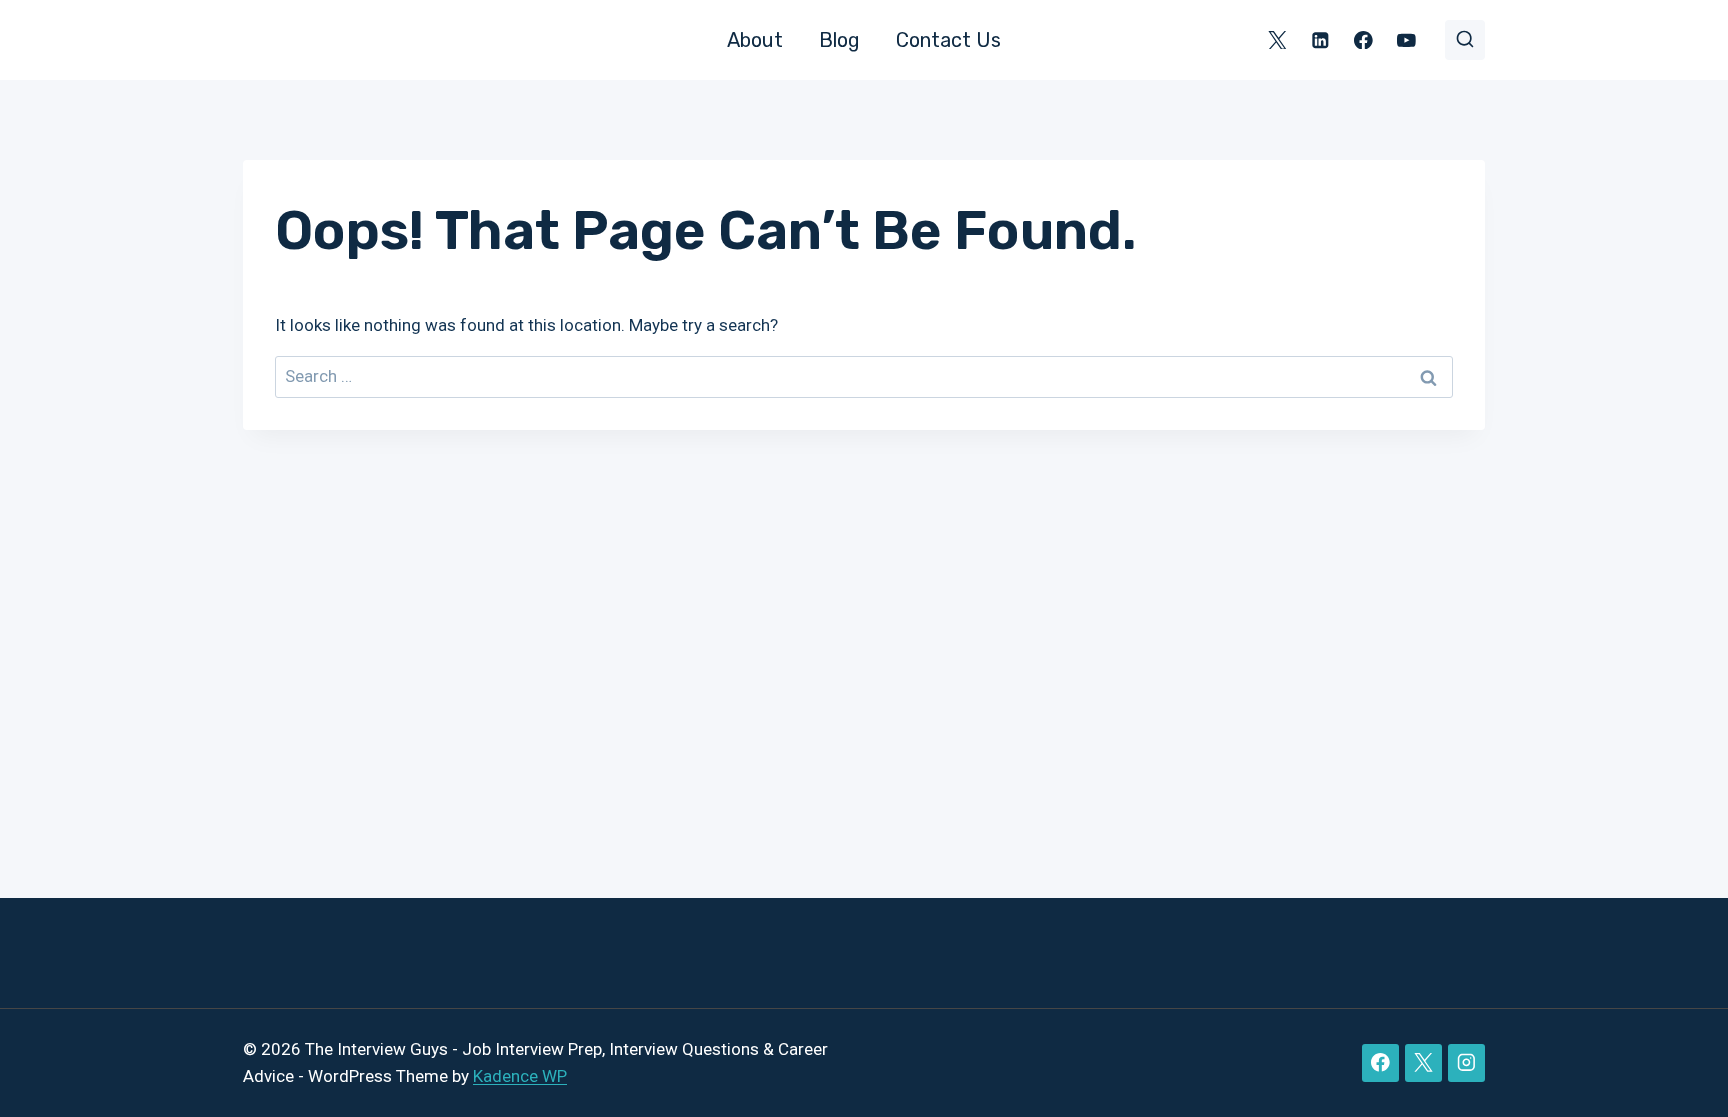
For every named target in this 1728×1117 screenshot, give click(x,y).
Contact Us (948, 40)
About (755, 40)
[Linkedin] (1320, 39)
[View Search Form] (1465, 40)
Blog (839, 40)
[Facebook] (1363, 39)
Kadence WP (520, 1076)
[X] (1277, 39)
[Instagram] (1466, 1062)
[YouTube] (1406, 39)
